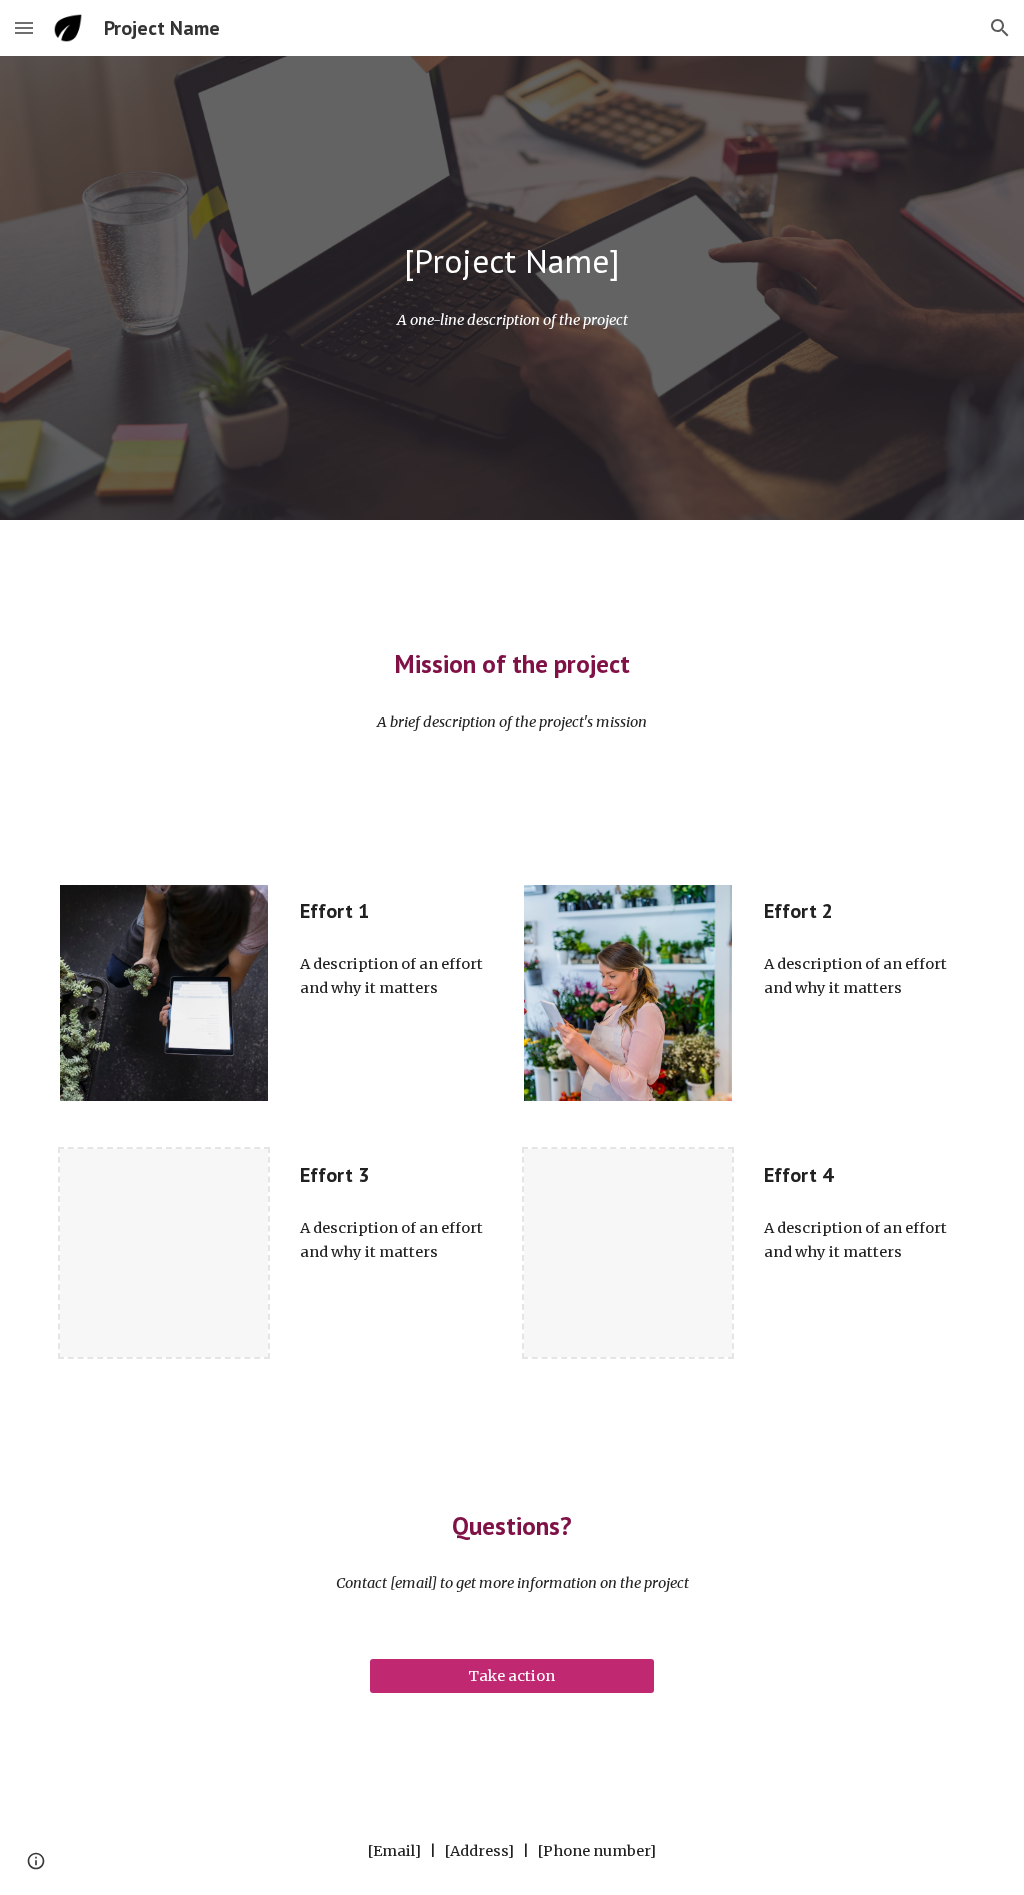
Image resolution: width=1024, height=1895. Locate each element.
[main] (512, 261)
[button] (24, 27)
